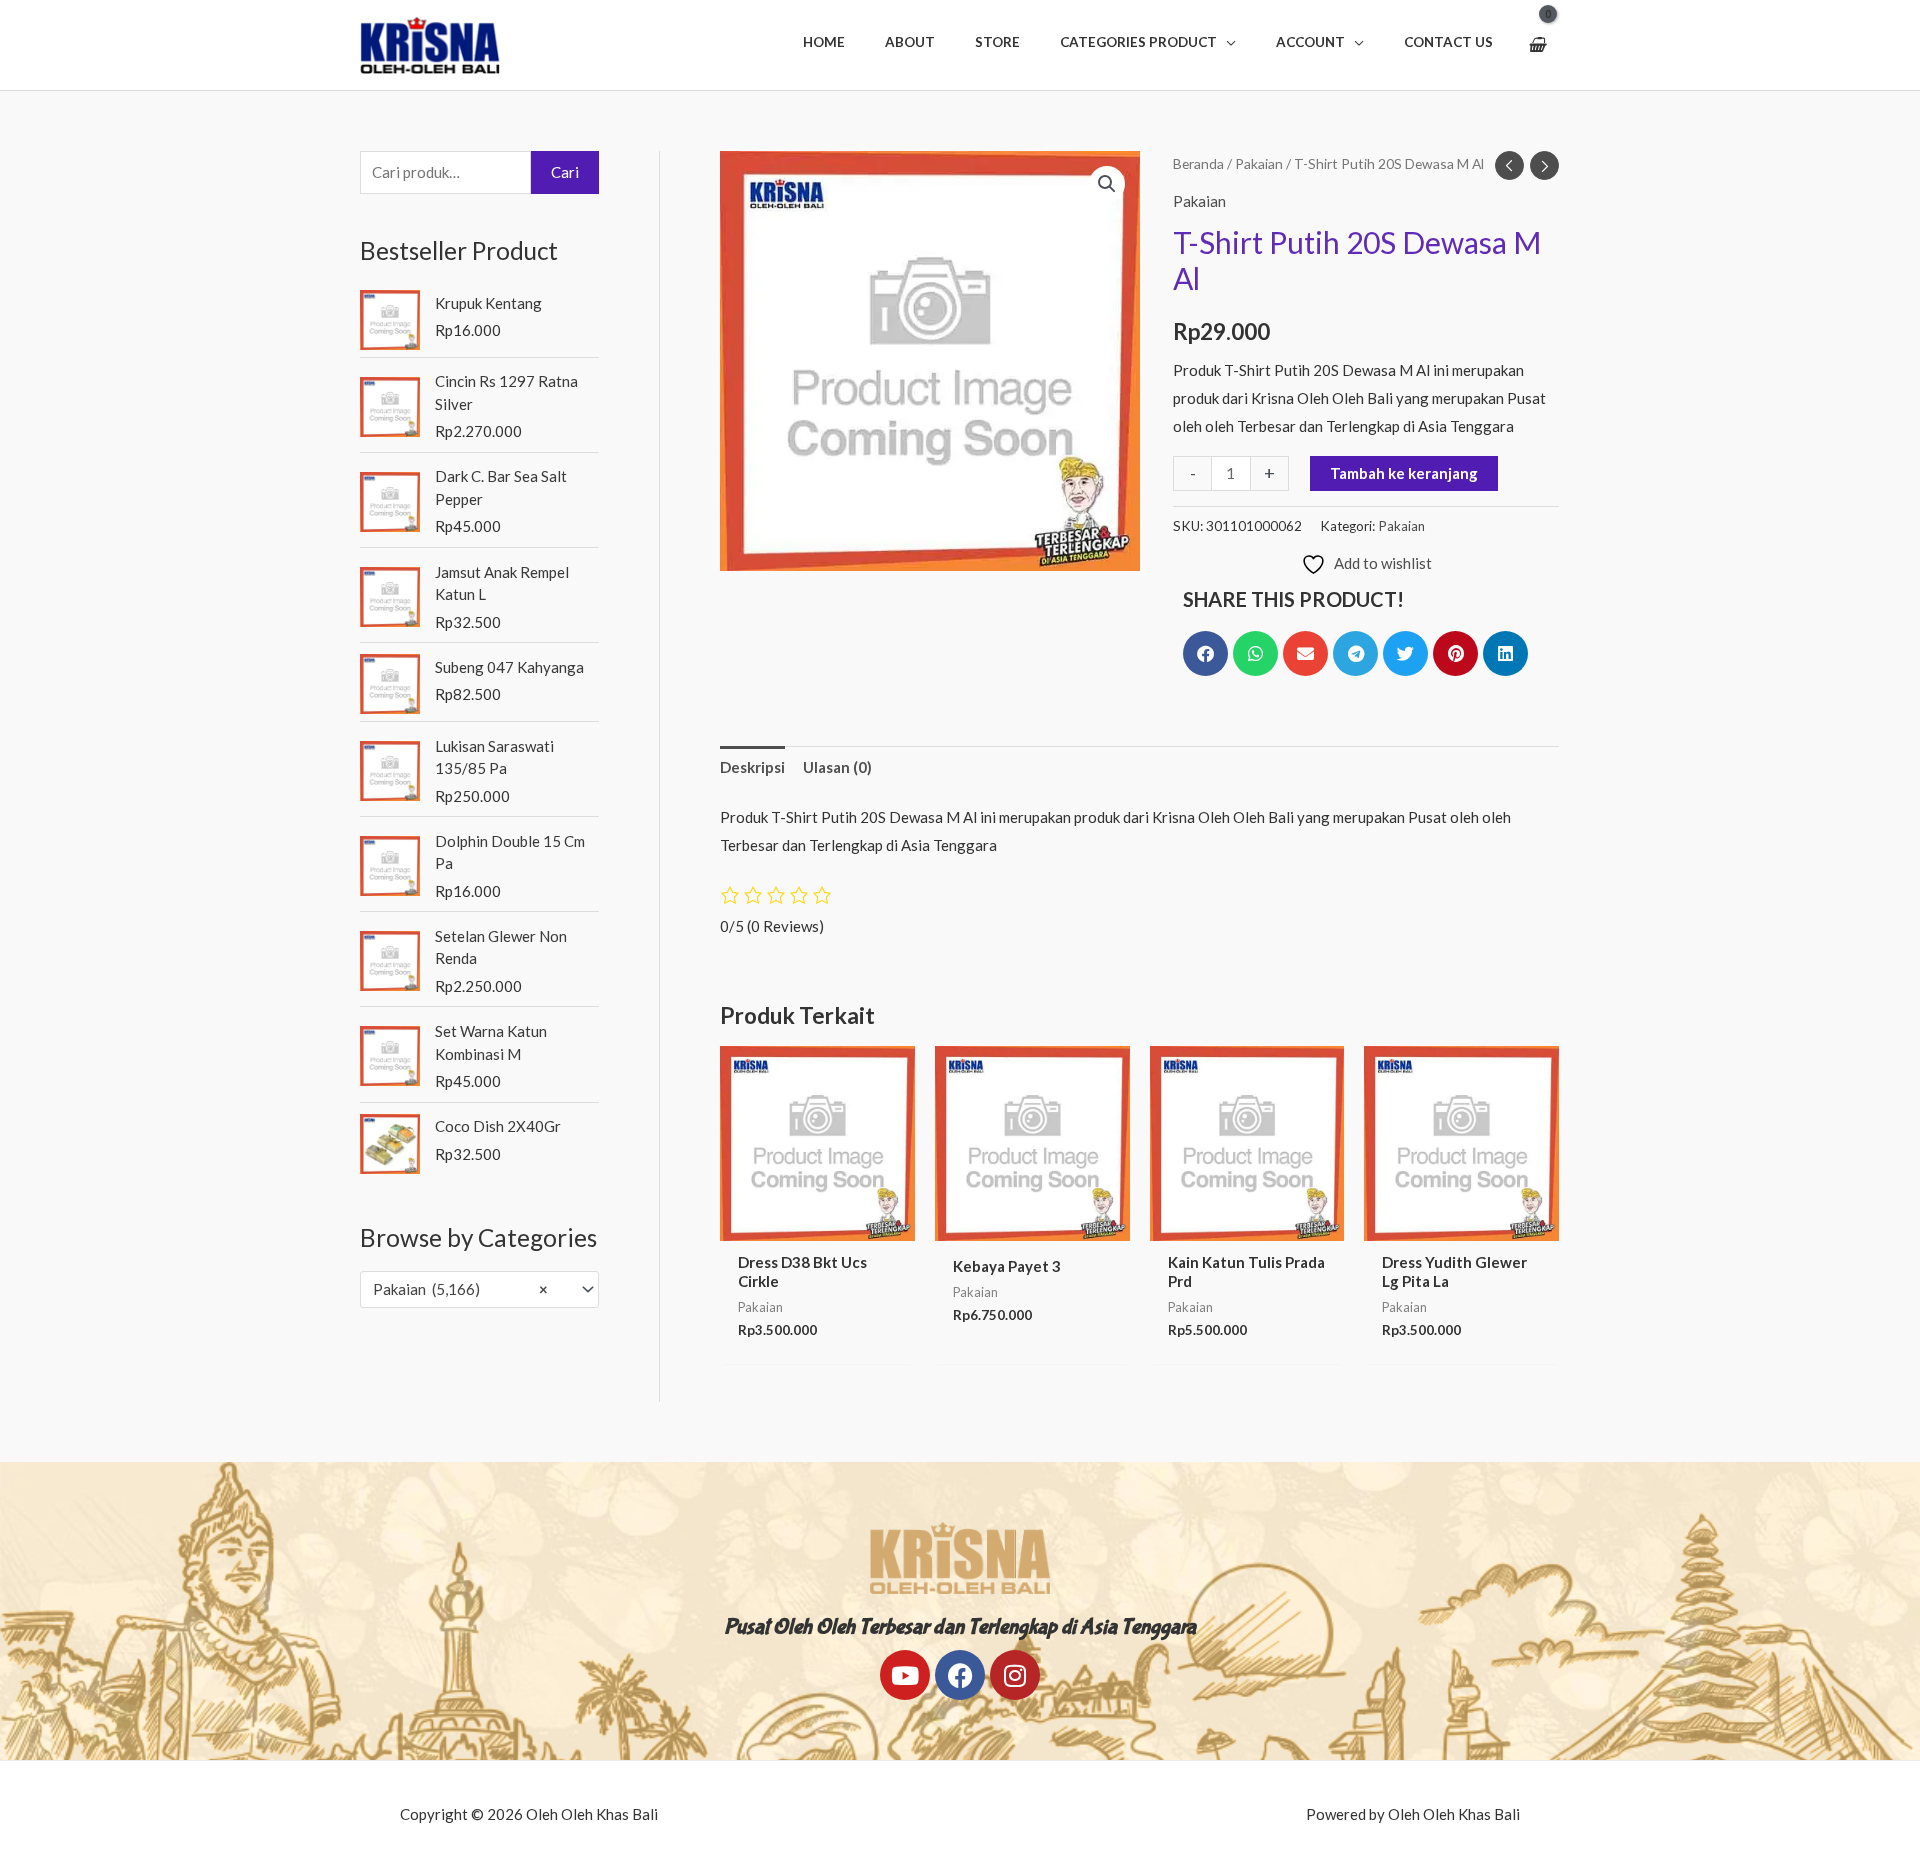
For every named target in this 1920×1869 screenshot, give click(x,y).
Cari (565, 172)
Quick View (817, 1224)
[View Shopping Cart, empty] (1536, 45)
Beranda (1198, 163)
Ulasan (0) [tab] (837, 767)
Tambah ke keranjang (1404, 473)
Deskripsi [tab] (752, 767)
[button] (1148, 42)
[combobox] (479, 1289)
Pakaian (1259, 163)
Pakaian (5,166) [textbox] (460, 1289)
